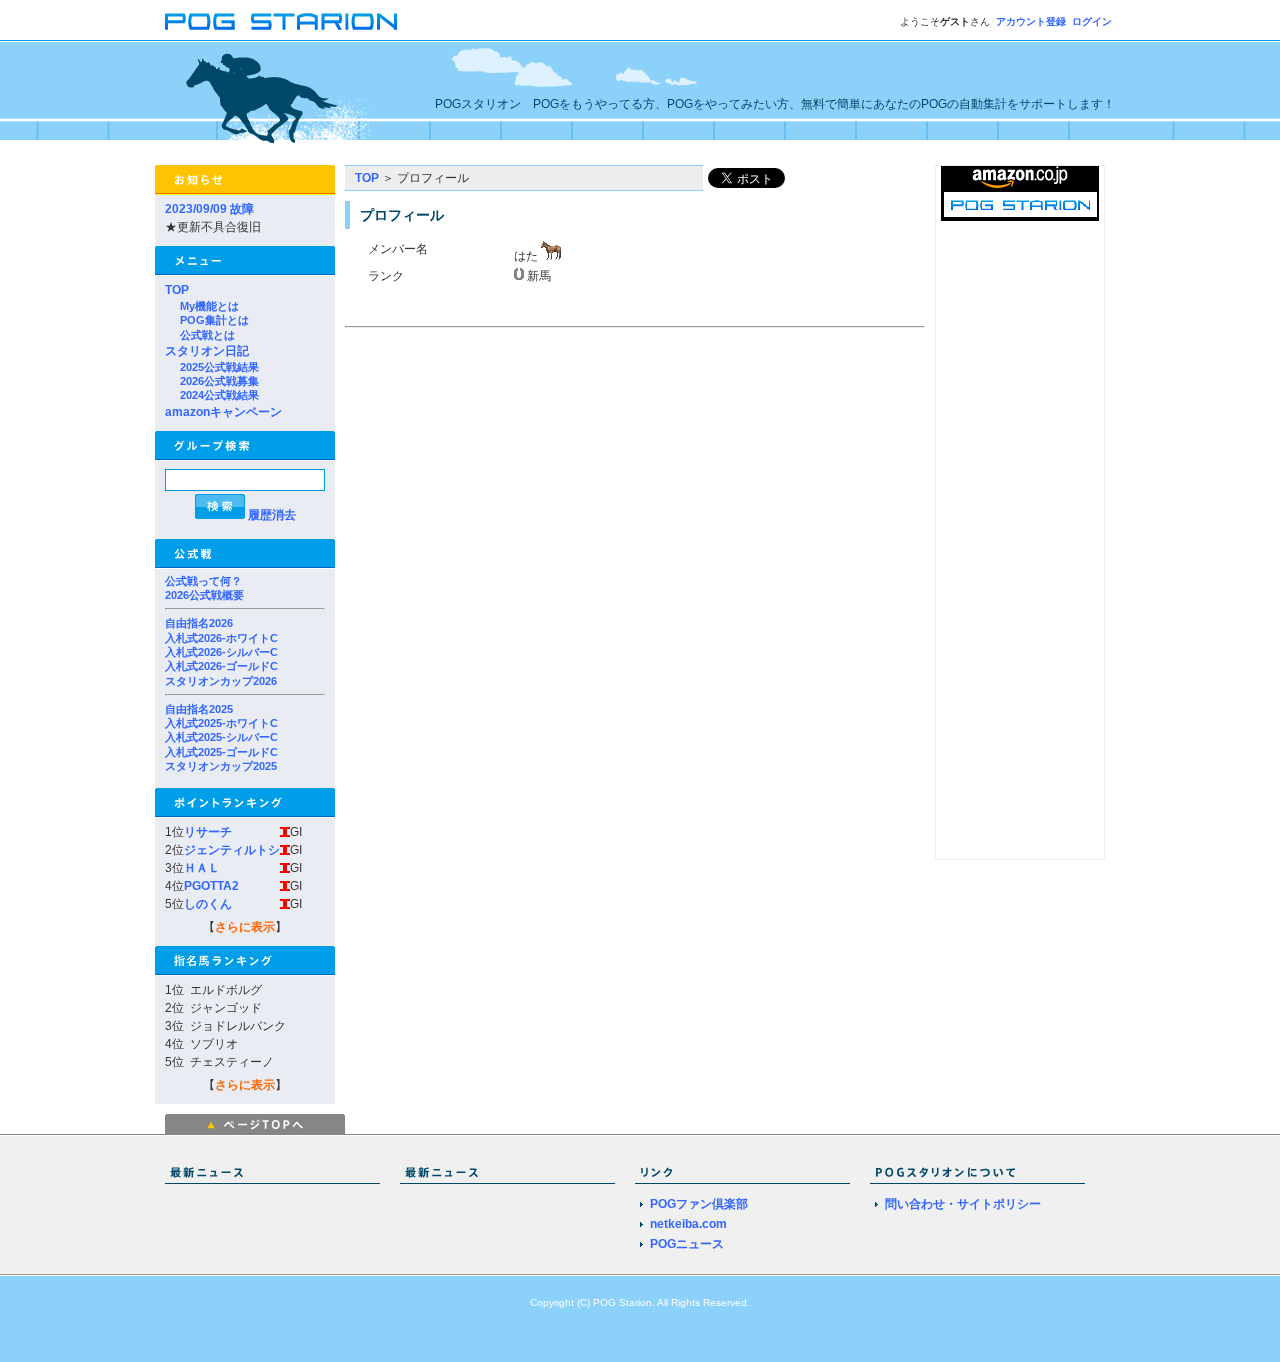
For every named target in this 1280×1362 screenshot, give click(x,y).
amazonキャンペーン (223, 412)
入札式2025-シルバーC (221, 737)
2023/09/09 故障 (209, 209)
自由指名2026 (199, 623)
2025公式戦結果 (219, 367)
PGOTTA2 (211, 886)
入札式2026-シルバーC (221, 652)
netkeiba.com (688, 1224)
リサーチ (208, 832)
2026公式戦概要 (204, 595)
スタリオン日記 (207, 351)
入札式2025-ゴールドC (221, 752)
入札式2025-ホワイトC (221, 723)
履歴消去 (272, 515)
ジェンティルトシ (232, 850)
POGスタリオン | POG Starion (281, 21)
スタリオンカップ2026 (221, 681)
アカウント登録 (1031, 21)
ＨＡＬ (202, 868)
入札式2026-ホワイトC (221, 638)
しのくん (208, 904)
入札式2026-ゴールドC (221, 666)
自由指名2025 (199, 709)
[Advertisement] (513, 474)
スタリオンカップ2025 (221, 766)
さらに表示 (245, 927)
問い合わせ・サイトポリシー (963, 1204)
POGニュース (687, 1244)
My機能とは (209, 306)
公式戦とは (207, 335)
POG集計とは (214, 320)
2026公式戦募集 (219, 381)
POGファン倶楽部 (699, 1204)
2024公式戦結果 (219, 395)
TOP (177, 290)
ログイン (1092, 21)
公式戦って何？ (203, 581)
